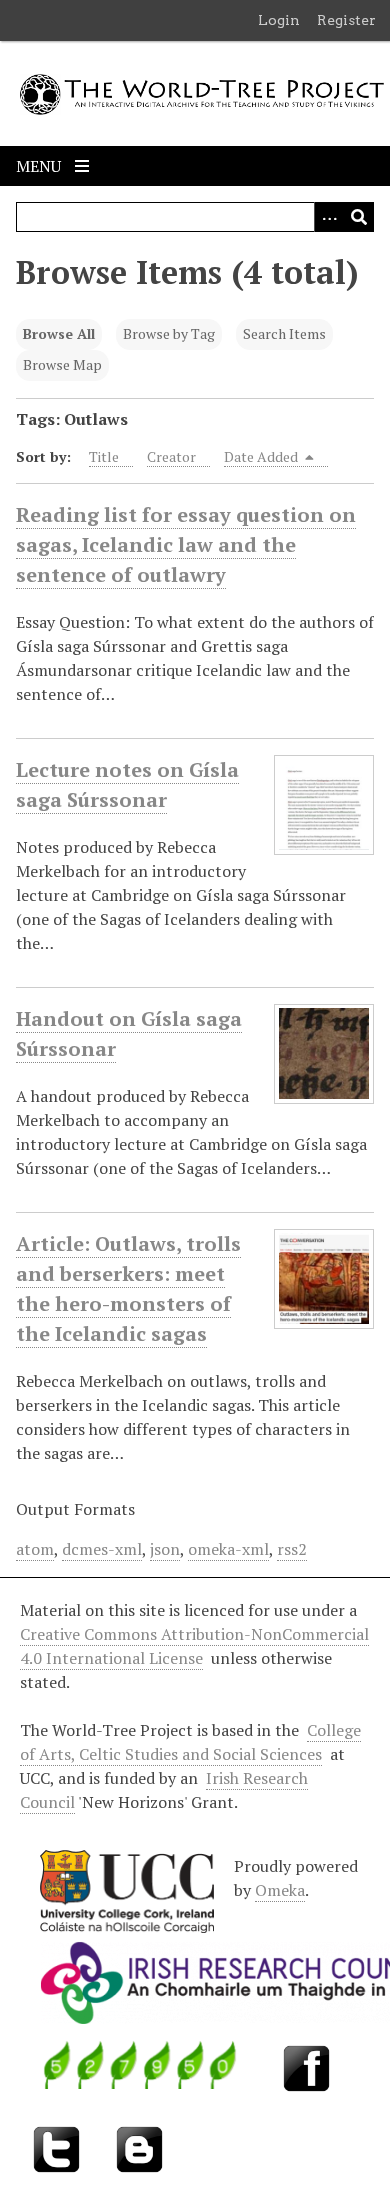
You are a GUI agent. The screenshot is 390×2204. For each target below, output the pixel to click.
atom (35, 1549)
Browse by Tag (169, 333)
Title (104, 456)
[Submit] (359, 217)
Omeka (280, 1890)
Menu (40, 166)
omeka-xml (228, 1549)
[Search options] (329, 217)
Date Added (262, 456)
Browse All (59, 333)
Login (279, 20)
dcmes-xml (102, 1549)
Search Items (284, 333)
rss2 (292, 1549)
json (165, 1549)
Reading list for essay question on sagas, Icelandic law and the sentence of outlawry (186, 544)
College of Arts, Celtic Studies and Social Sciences (190, 1742)
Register (346, 20)
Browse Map (62, 364)
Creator (171, 456)
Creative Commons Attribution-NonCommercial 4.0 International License (194, 1646)
